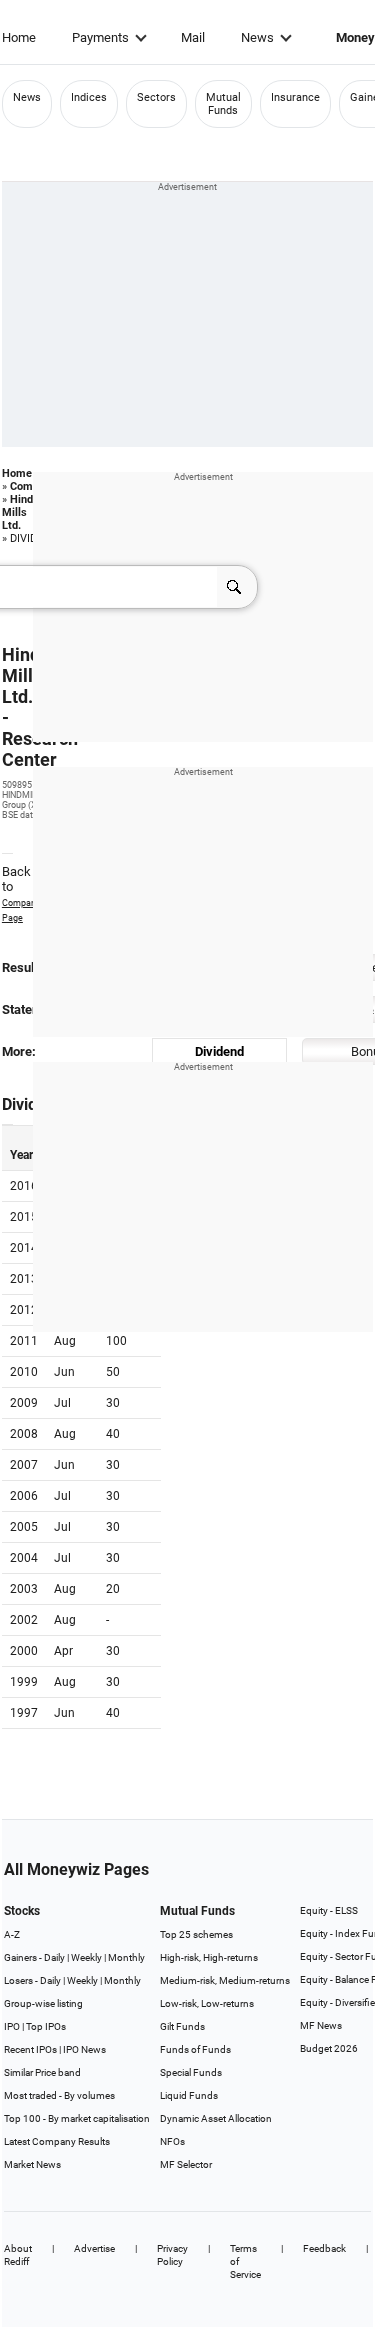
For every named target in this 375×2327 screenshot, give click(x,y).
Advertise (94, 2248)
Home (19, 37)
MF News (321, 2025)
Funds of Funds (195, 2049)
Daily (54, 1957)
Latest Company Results (57, 2141)
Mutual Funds (223, 104)
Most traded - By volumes (59, 2095)
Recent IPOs (30, 2049)
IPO (12, 2026)
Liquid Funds (189, 2095)
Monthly (126, 1957)
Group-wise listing (43, 2003)
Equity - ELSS (329, 1910)
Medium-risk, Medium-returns (225, 1980)
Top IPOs (46, 2026)
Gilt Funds (182, 2026)
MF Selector (186, 2164)
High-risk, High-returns (209, 1957)
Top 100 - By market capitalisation (77, 2118)
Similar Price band (42, 2072)
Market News (32, 2164)
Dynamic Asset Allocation (216, 2118)
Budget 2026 (329, 2048)
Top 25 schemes (196, 1934)
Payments (100, 37)
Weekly (86, 1957)
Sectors (156, 97)
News (257, 37)
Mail (193, 37)
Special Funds (191, 2072)
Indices (89, 97)
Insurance (295, 97)
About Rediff (18, 2255)
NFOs (172, 2141)
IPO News (84, 2049)
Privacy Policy (172, 2255)
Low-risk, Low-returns (207, 2003)
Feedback (324, 2248)
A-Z (12, 1934)
